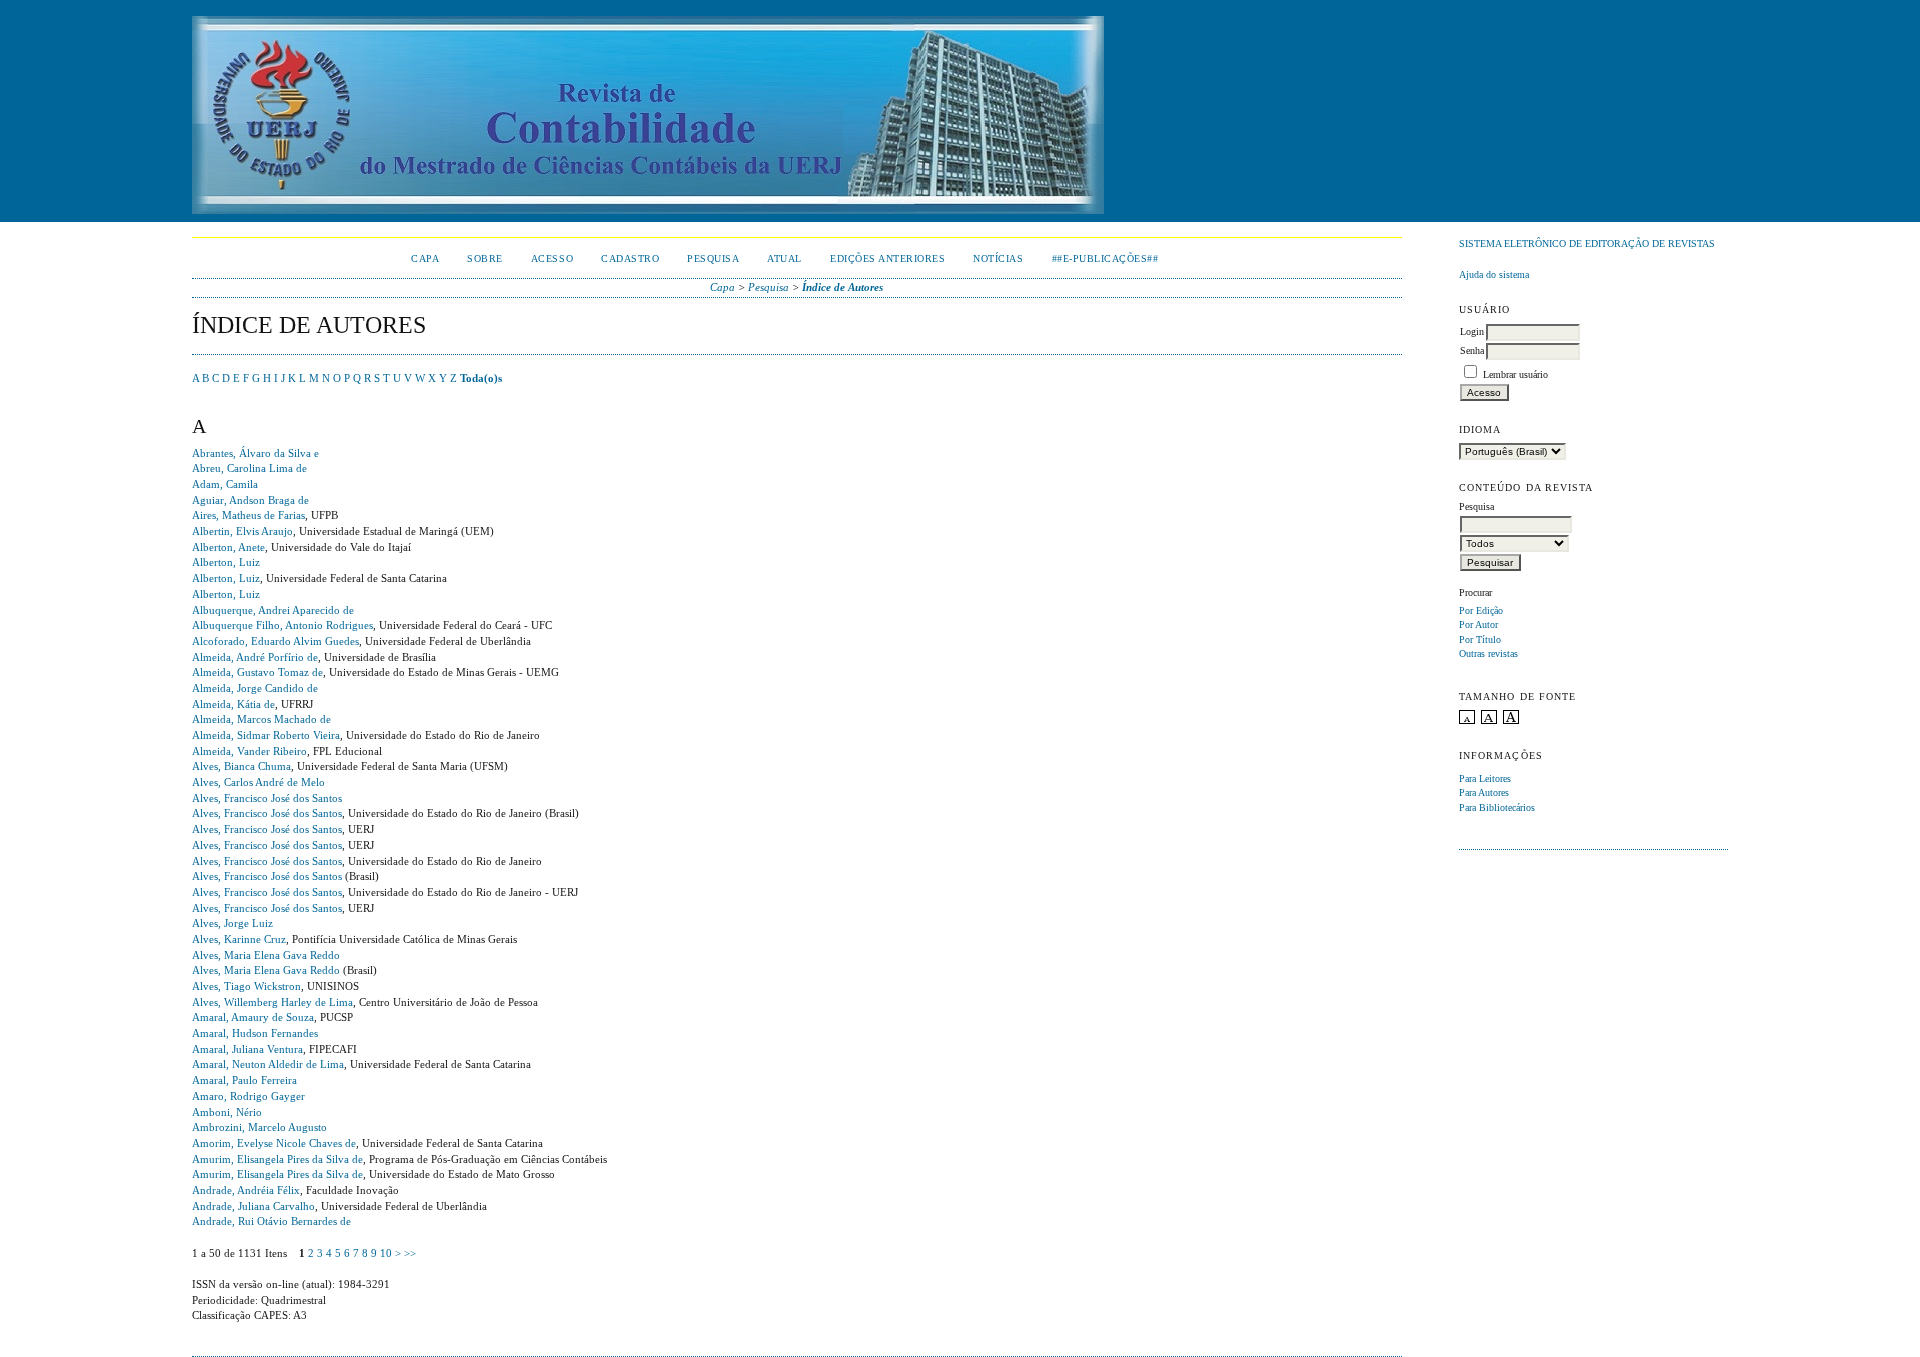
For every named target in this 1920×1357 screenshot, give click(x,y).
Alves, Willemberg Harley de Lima (272, 1002)
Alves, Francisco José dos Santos (267, 798)
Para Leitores (1485, 778)
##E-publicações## (1105, 258)
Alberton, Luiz (226, 562)
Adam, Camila (225, 484)
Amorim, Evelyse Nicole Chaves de (274, 1143)
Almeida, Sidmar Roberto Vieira (266, 735)
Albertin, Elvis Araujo (242, 531)
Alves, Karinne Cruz (239, 939)
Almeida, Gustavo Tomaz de (257, 672)
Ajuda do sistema (1494, 274)
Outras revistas (1488, 653)
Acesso (552, 258)
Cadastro (630, 258)
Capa (425, 258)
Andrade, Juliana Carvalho (253, 1206)
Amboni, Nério (227, 1112)
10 (386, 1253)
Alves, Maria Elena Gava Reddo (266, 955)
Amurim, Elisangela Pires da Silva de (277, 1159)
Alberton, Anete (228, 547)
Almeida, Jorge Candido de (255, 688)
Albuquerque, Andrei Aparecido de (273, 610)
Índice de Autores (842, 287)
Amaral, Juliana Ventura (247, 1049)
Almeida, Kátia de (233, 704)
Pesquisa (713, 258)
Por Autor (1478, 624)
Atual (784, 258)
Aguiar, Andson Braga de (250, 500)
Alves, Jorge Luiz (232, 923)
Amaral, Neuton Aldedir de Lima (268, 1064)
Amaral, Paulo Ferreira (244, 1080)
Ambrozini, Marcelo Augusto (259, 1127)
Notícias (998, 258)
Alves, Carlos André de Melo (258, 782)
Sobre (485, 258)
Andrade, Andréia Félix (246, 1190)
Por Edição (1481, 610)
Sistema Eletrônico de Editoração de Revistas (1587, 243)
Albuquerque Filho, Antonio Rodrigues (282, 625)
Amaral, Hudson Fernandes (255, 1033)
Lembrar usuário (1515, 374)
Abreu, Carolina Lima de (249, 468)
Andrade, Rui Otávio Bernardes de (271, 1221)
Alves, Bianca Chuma (241, 766)
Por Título (1480, 639)
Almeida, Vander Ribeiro (249, 751)
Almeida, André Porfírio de (255, 657)
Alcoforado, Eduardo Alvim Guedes (275, 641)
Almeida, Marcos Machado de (261, 719)
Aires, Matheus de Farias (248, 515)
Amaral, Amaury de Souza (253, 1017)
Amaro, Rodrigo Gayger (248, 1096)
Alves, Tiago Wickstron (246, 986)
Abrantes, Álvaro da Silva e (255, 453)
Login (1472, 331)
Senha (1472, 350)
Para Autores (1484, 792)
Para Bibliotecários (1497, 807)
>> (410, 1253)
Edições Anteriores (887, 258)
